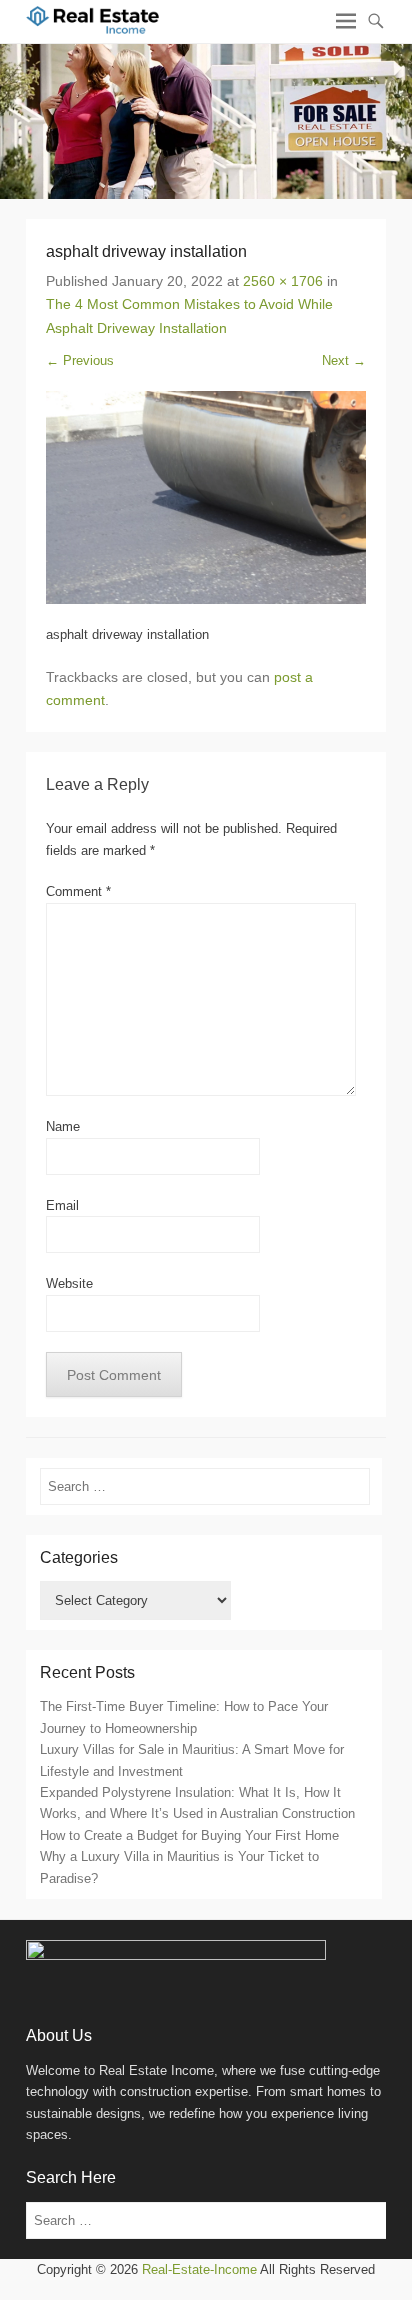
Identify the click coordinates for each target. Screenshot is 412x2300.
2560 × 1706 (283, 281)
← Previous (80, 360)
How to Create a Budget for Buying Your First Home (189, 1835)
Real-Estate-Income (199, 2269)
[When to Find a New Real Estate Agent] (206, 121)
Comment (78, 891)
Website (69, 1283)
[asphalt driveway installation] (206, 497)
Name (63, 1126)
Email (62, 1205)
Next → (344, 360)
